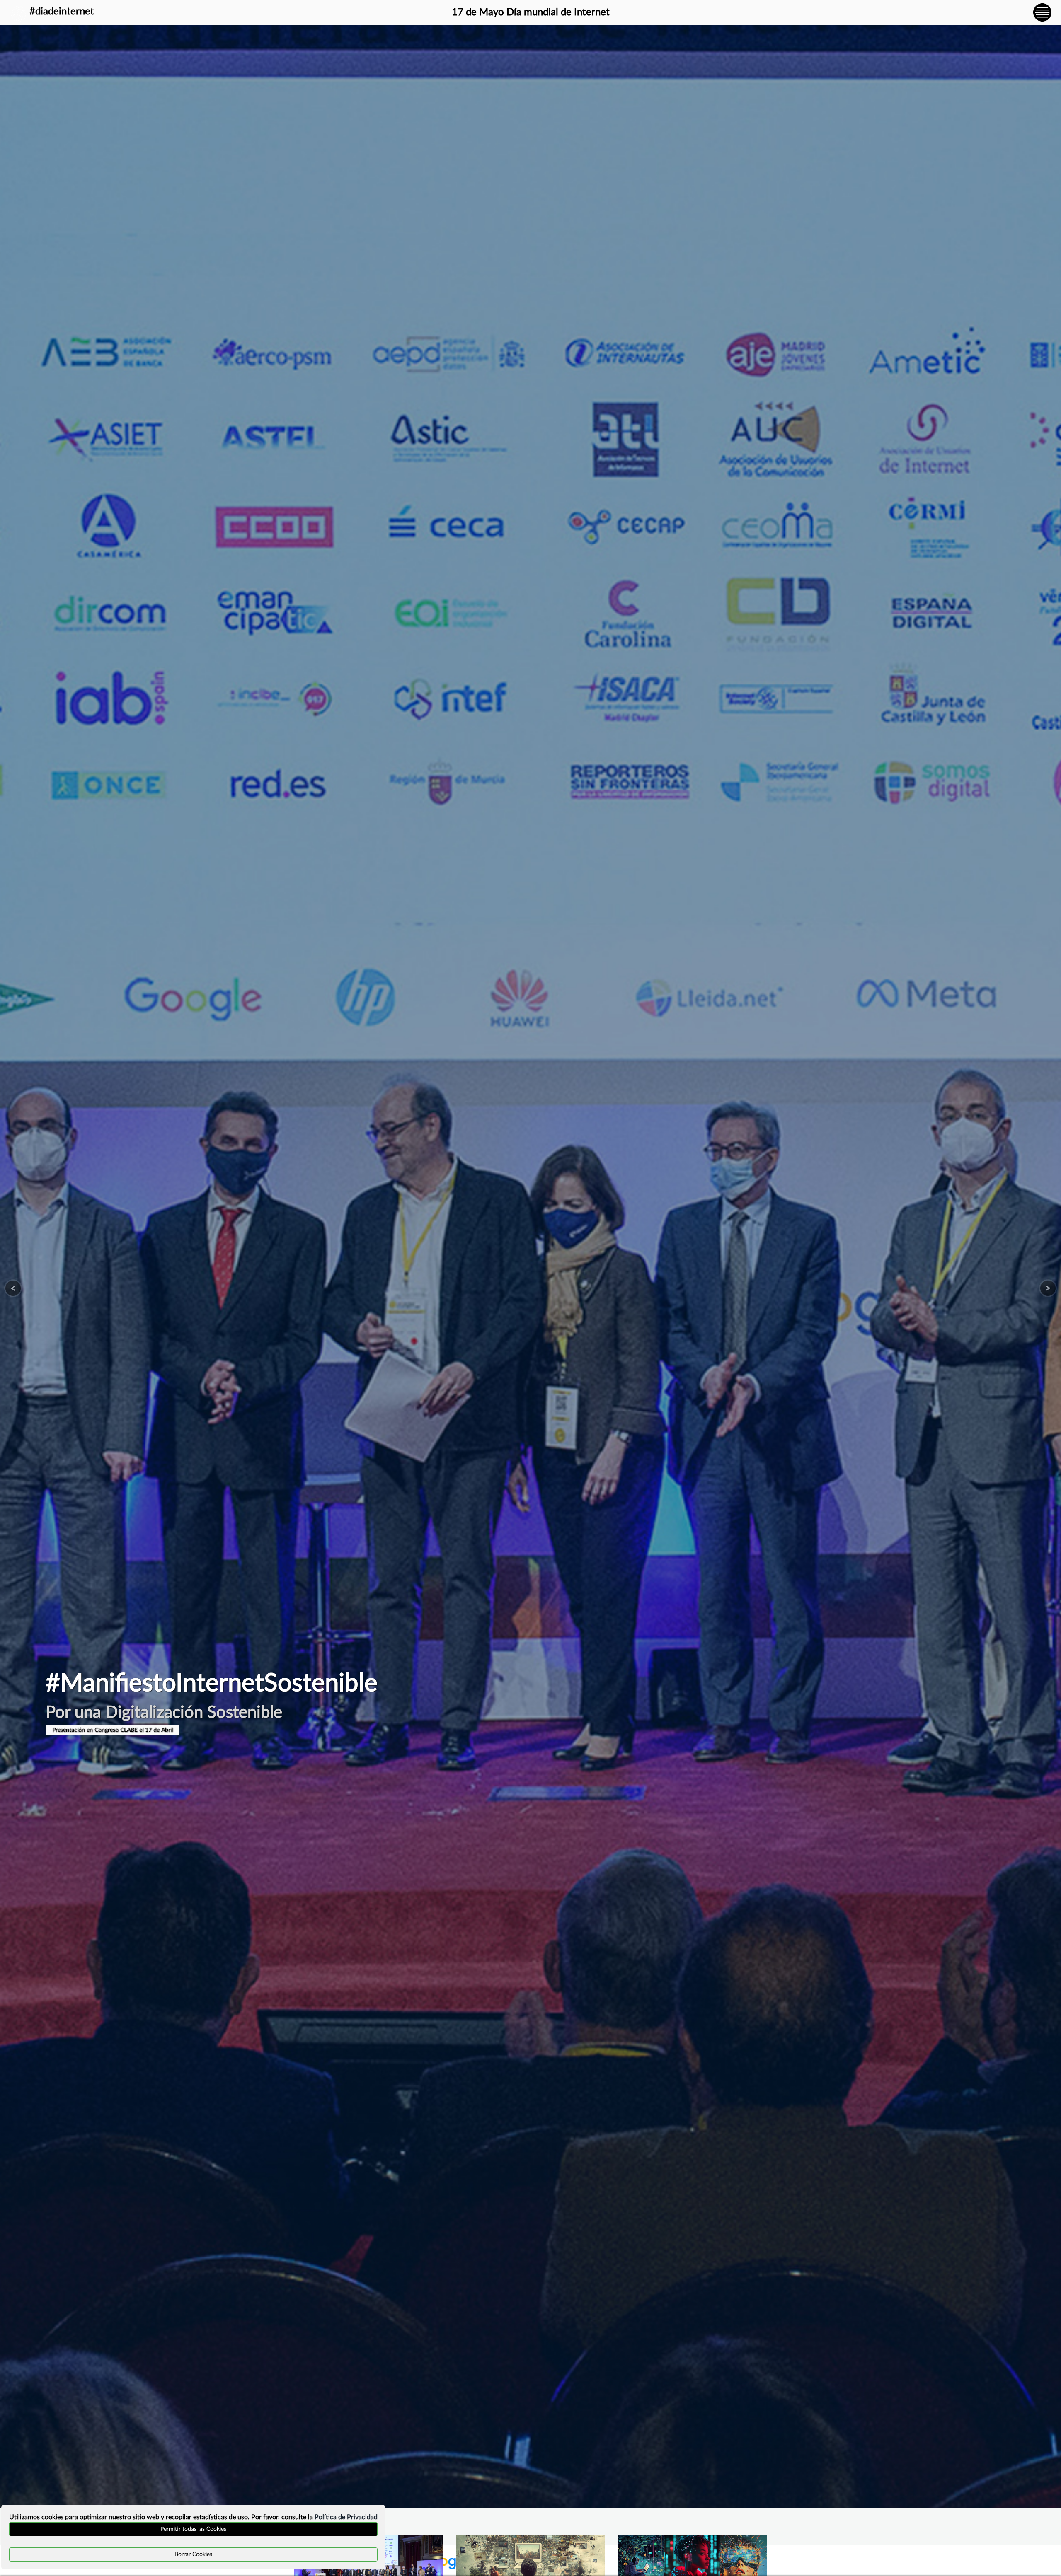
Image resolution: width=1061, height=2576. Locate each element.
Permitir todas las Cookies (193, 2529)
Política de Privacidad (346, 2517)
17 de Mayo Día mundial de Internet (531, 12)
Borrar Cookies (193, 2554)
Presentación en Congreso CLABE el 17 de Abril (113, 1730)
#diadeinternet (62, 12)
